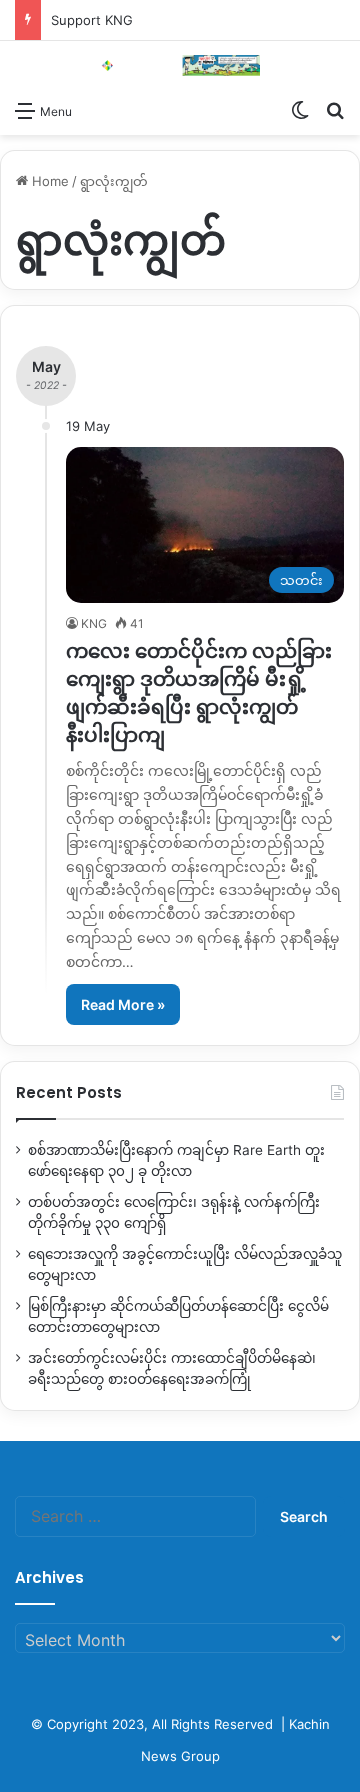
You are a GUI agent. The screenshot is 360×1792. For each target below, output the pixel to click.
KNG (94, 623)
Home (48, 181)
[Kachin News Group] (180, 65)
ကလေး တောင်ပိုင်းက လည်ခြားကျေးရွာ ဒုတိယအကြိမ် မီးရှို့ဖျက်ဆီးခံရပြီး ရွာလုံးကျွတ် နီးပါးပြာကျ (199, 693)
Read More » (123, 1004)
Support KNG (92, 20)
